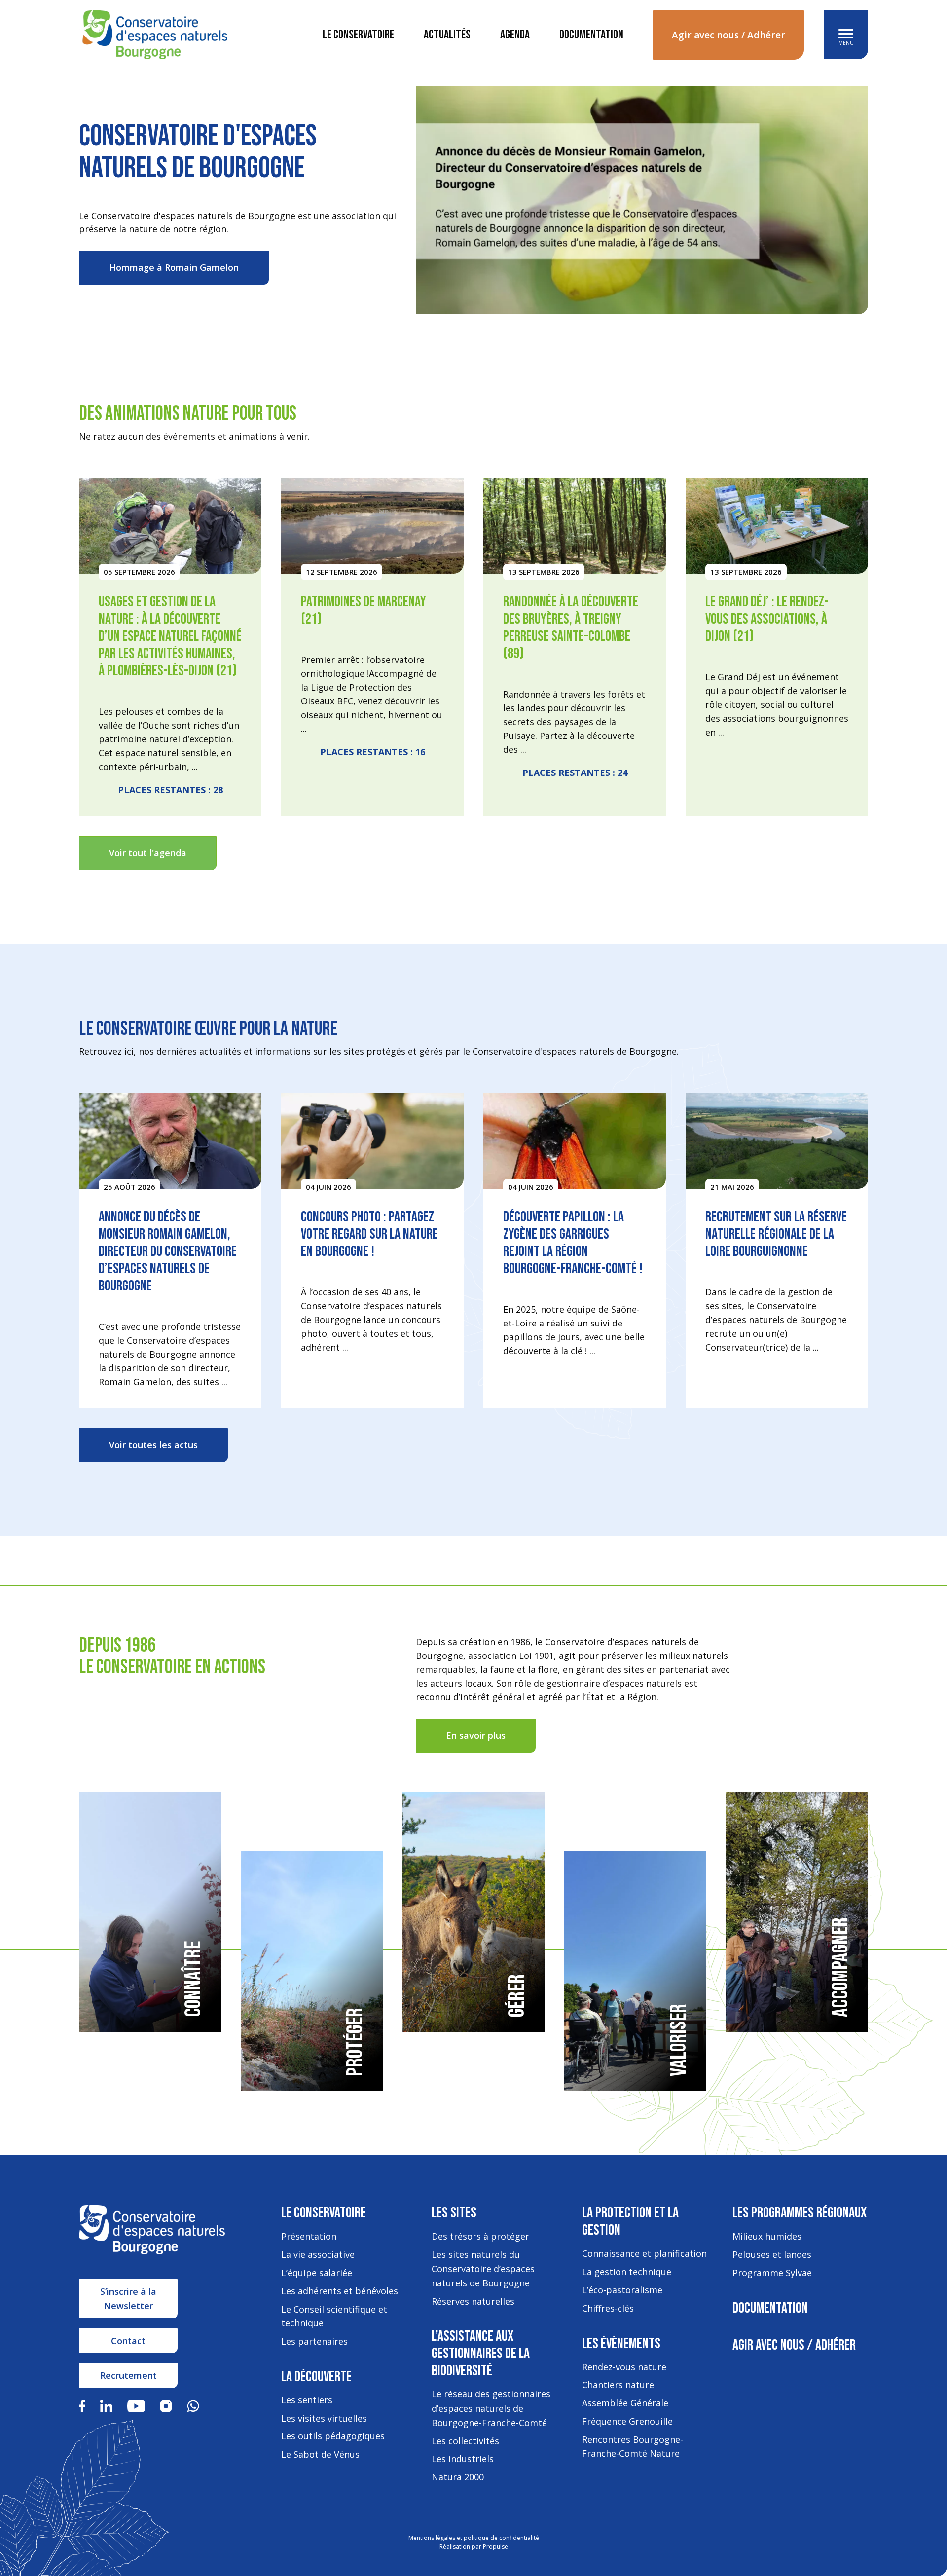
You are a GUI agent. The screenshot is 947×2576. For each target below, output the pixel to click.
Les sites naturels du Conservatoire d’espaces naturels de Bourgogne (483, 2269)
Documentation (591, 35)
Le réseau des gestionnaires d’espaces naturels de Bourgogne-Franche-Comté (491, 2408)
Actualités (447, 35)
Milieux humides (767, 2236)
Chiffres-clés (608, 2308)
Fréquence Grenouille (627, 2421)
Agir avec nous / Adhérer (728, 35)
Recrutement (128, 2375)
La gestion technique (627, 2272)
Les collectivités (465, 2441)
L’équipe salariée (317, 2273)
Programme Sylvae (772, 2273)
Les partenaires (314, 2341)
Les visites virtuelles (324, 2418)
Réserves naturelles (473, 2301)
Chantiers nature (618, 2385)
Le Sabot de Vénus (320, 2454)
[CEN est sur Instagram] (166, 2405)
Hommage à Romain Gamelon (174, 267)
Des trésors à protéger (480, 2236)
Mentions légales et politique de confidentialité (474, 2538)
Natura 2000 (458, 2477)
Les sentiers (307, 2400)
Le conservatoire (358, 35)
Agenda (515, 35)
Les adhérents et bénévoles (340, 2291)
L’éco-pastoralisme (622, 2290)
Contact (128, 2341)
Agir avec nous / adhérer (794, 2345)
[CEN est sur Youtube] (136, 2405)
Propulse (495, 2547)
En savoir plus (476, 1735)
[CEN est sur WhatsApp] (193, 2405)
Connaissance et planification (644, 2253)
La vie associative (318, 2254)
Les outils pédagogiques (333, 2436)
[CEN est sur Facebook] (82, 2405)
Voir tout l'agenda (148, 853)
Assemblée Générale (625, 2403)
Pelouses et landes (772, 2254)
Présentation (309, 2236)
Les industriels (463, 2459)
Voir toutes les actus (153, 1445)
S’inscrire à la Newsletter (128, 2299)
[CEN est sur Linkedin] (106, 2405)
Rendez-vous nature (624, 2367)
